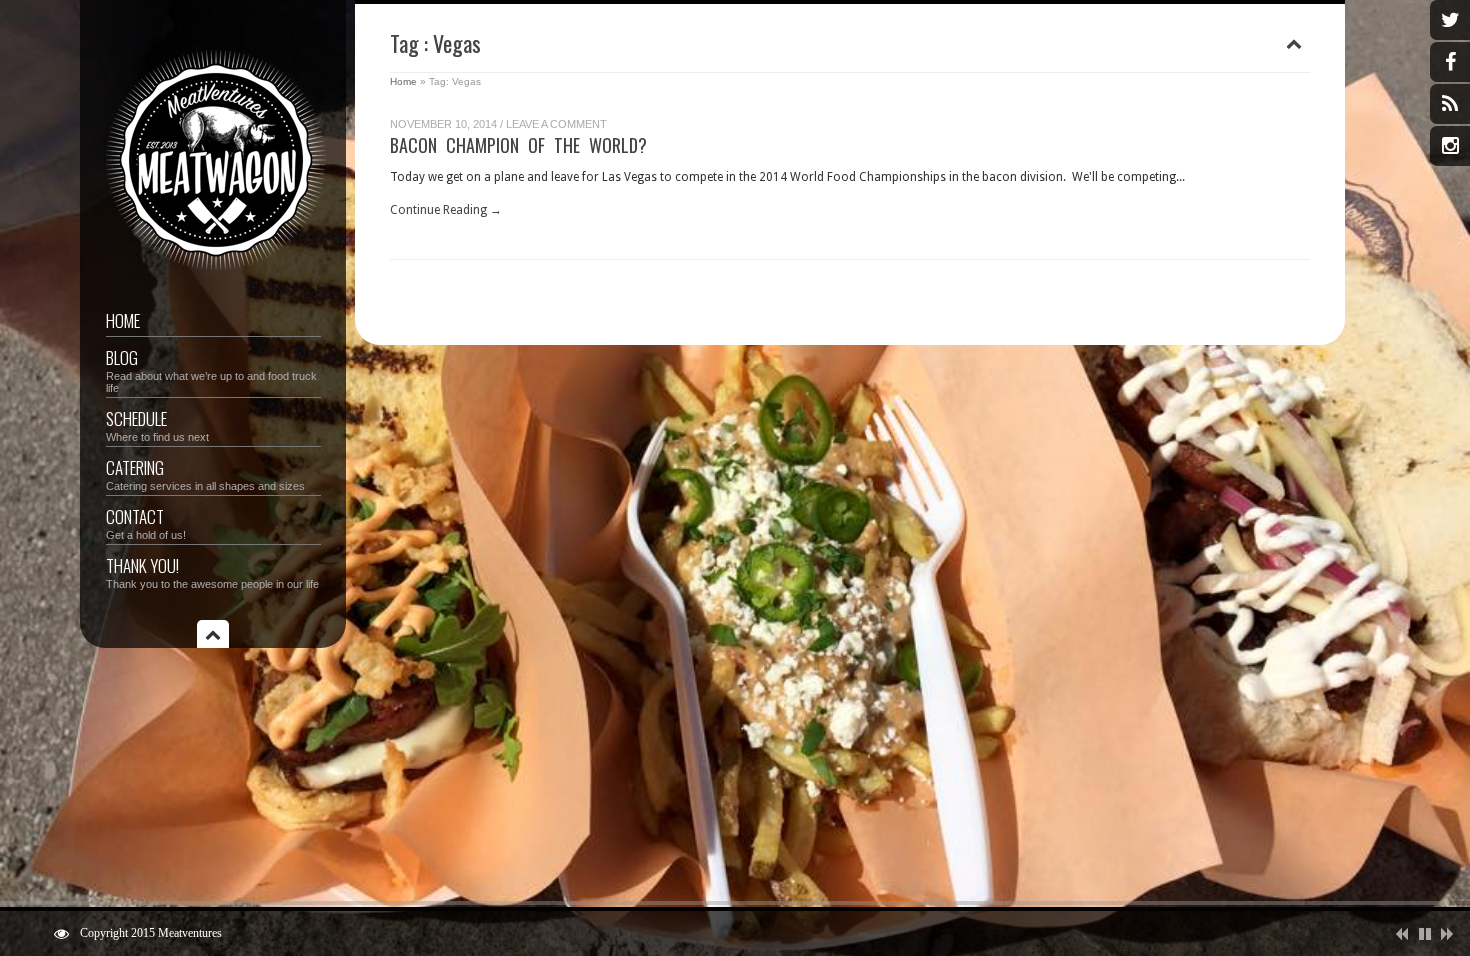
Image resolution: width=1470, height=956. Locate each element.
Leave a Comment (556, 124)
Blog (211, 369)
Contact (146, 522)
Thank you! (212, 571)
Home (123, 320)
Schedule (157, 424)
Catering (205, 473)
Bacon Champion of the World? (518, 145)
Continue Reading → (446, 210)
